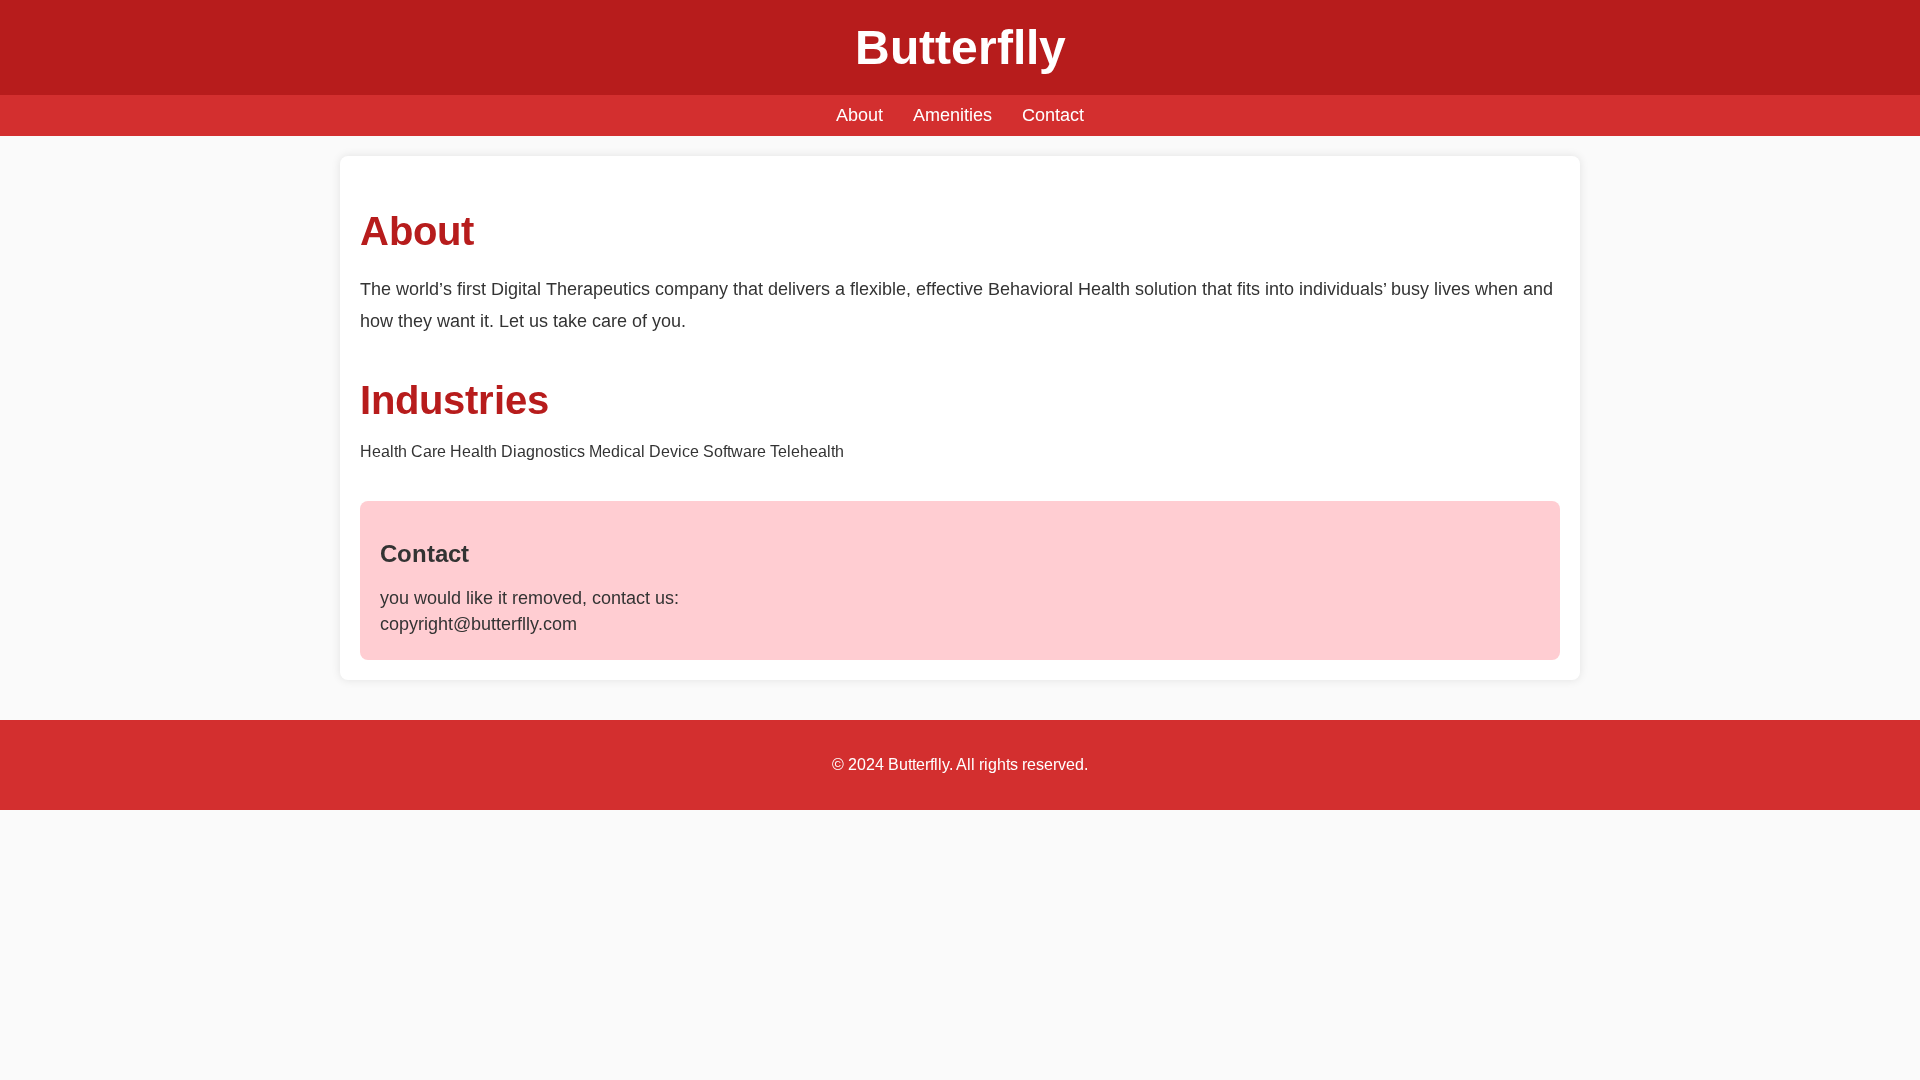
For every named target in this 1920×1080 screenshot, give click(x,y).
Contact (1053, 115)
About (859, 115)
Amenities (952, 115)
